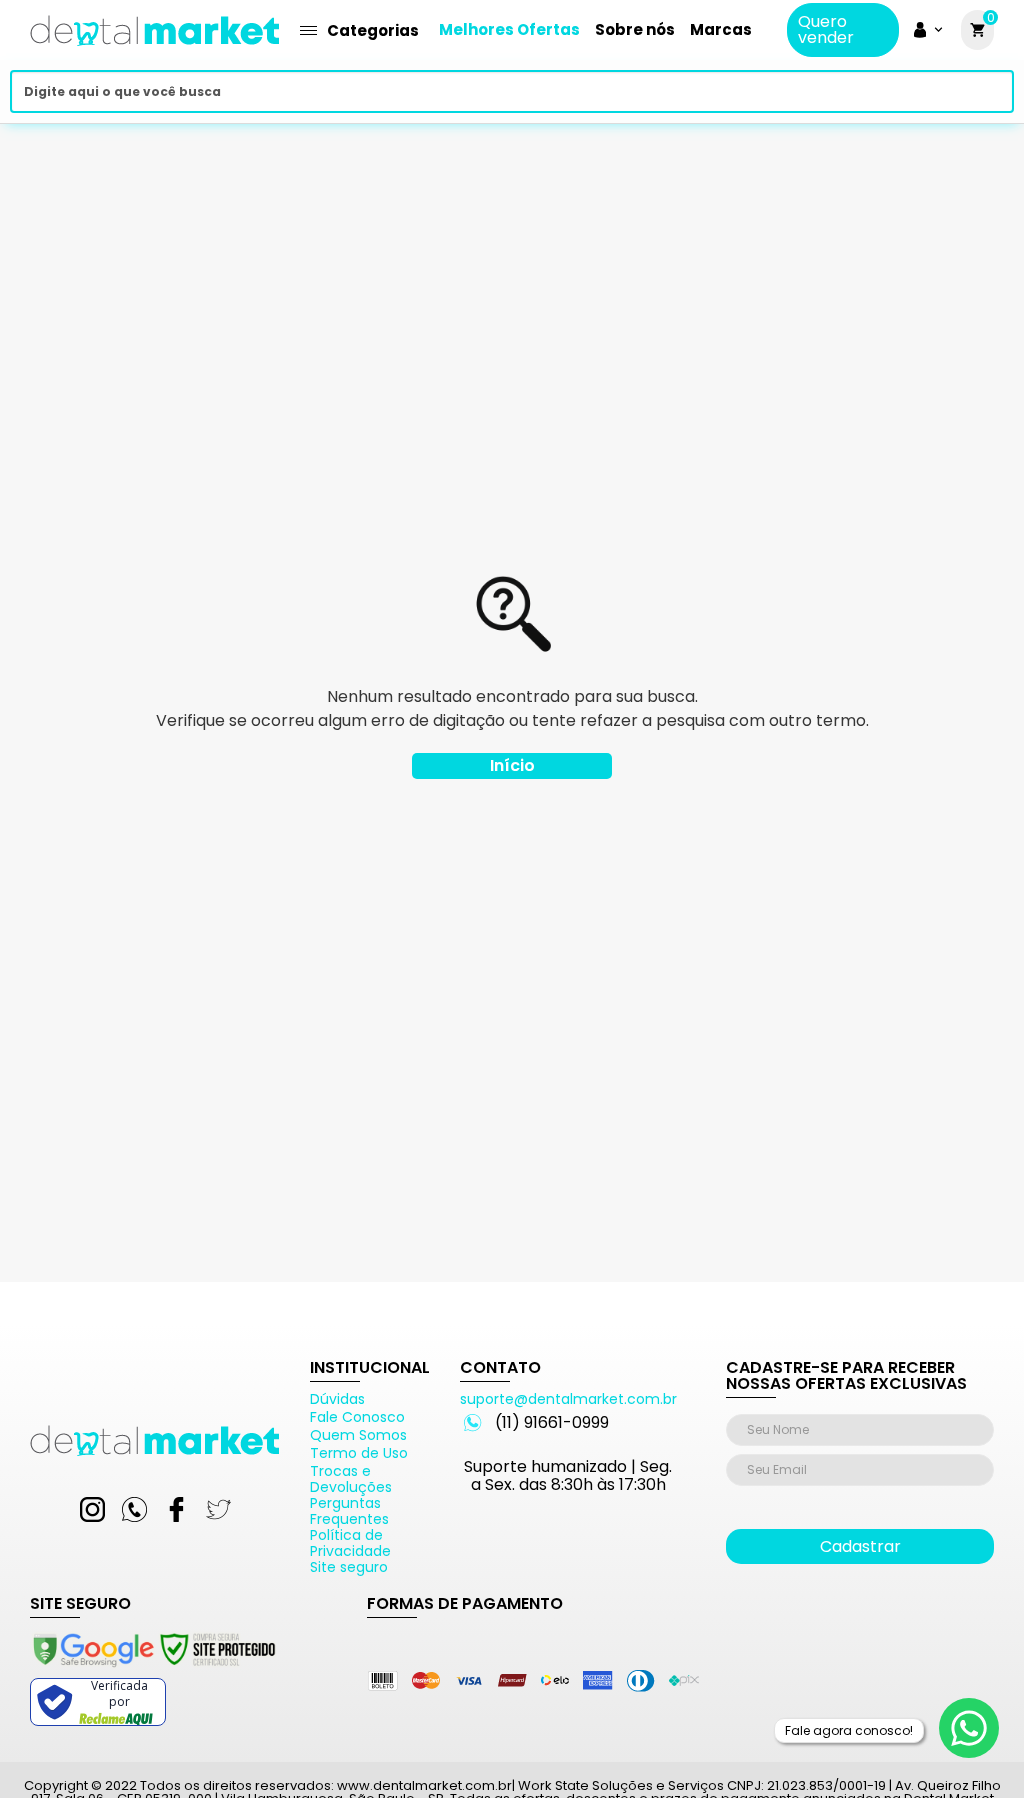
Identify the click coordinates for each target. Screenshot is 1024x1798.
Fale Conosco (357, 1417)
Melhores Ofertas (509, 29)
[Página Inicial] (155, 52)
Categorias (373, 30)
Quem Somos (358, 1435)
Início (512, 765)
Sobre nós (635, 29)
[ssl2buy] (153, 1670)
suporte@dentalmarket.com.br (568, 1399)
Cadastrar (860, 1546)
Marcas (721, 29)
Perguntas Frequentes (349, 1511)
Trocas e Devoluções (351, 1479)
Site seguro (349, 1567)
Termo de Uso (359, 1453)
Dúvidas (337, 1399)
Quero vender (826, 30)
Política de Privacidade (350, 1543)
